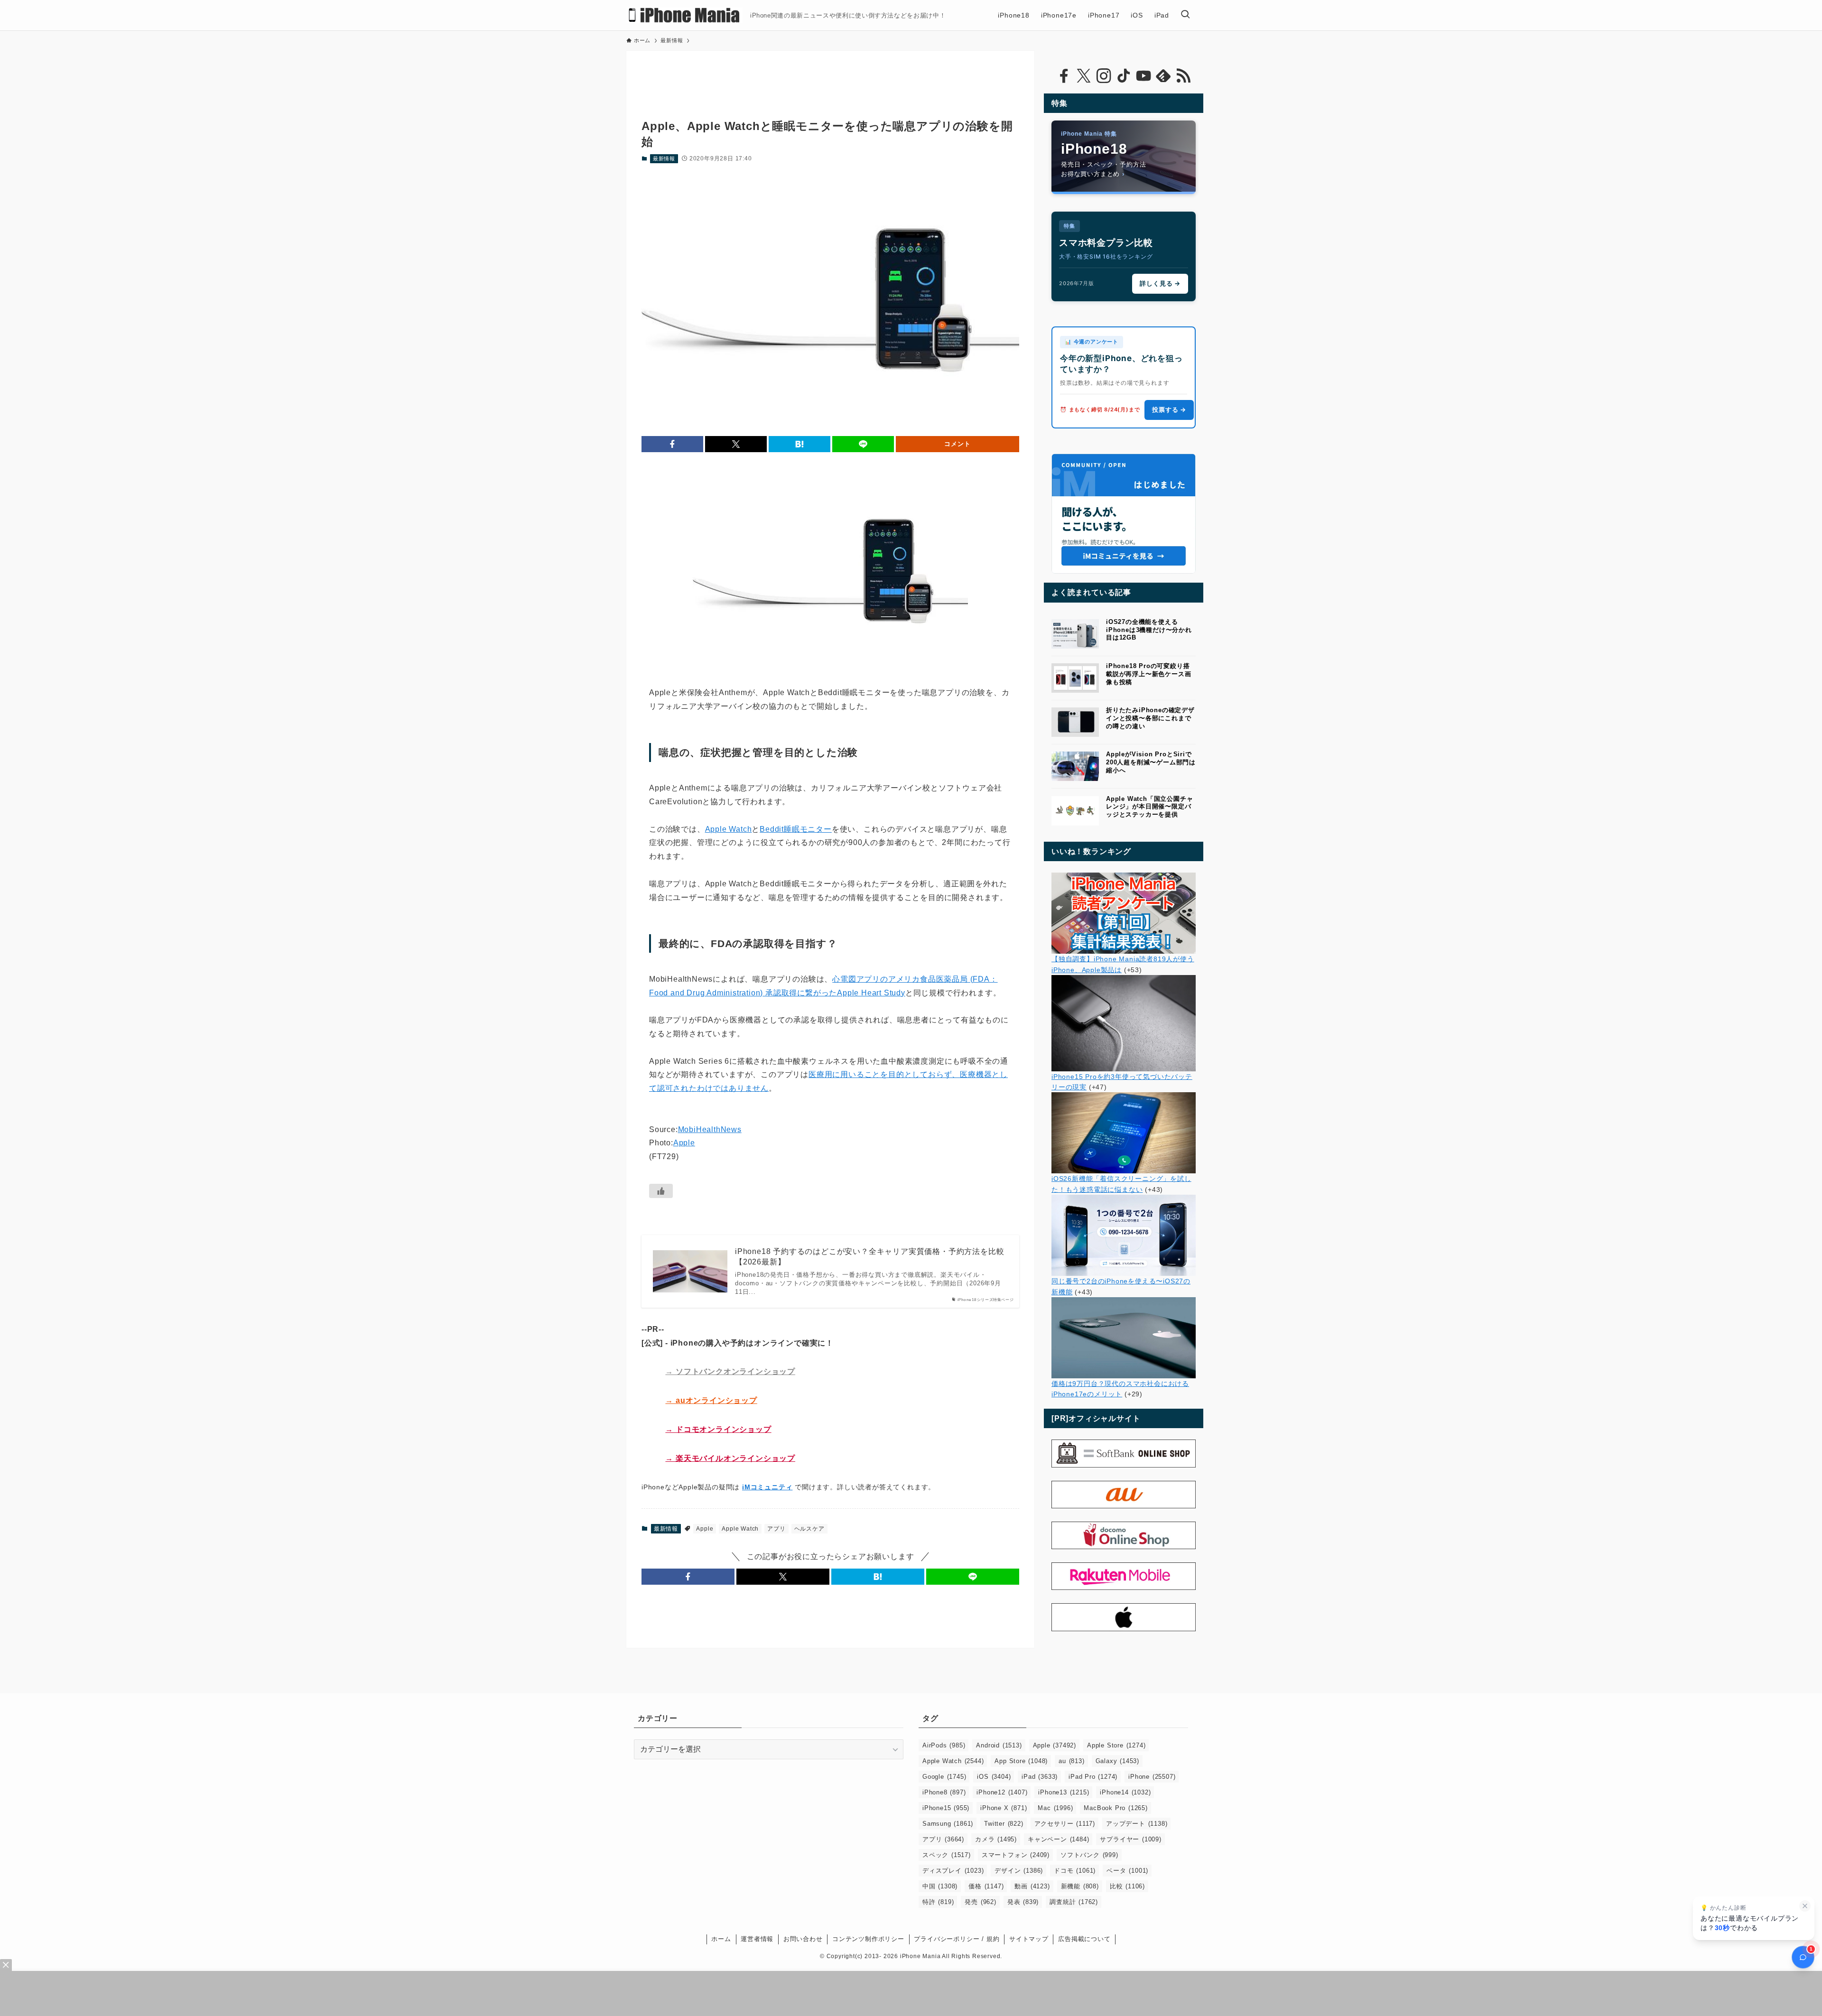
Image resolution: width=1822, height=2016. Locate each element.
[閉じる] (1805, 1906)
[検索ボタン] (1185, 15)
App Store (1021, 1761)
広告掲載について (1084, 1939)
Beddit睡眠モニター (796, 829)
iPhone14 (1125, 1792)
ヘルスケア (809, 1529)
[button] (672, 444)
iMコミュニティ (767, 1487)
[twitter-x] (1084, 76)
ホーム (721, 1939)
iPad (1040, 1777)
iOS (994, 1777)
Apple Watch (729, 829)
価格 (986, 1886)
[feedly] (1163, 76)
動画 (1032, 1886)
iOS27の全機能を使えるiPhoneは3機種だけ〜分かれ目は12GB (1149, 630)
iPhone (1152, 1777)
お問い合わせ (803, 1939)
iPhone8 (944, 1792)
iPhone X (1004, 1808)
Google (944, 1777)
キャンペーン (1058, 1839)
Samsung (948, 1824)
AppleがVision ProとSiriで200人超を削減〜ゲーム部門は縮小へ (1151, 762)
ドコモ (1075, 1871)
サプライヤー (1130, 1839)
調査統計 (1074, 1902)
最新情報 (664, 158)
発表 (1023, 1902)
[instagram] (1104, 76)
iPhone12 (1002, 1792)
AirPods (944, 1745)
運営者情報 (757, 1939)
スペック (947, 1855)
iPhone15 (946, 1808)
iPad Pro (1093, 1777)
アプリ (776, 1529)
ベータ (1127, 1871)
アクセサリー (1065, 1824)
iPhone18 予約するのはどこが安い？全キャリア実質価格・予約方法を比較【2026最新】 (869, 1257)
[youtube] (1143, 76)
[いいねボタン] (661, 1191)
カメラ (996, 1839)
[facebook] (1064, 76)
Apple (684, 1143)
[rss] (1183, 76)
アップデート (1137, 1824)
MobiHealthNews (710, 1129)
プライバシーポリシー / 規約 (957, 1939)
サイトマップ (1029, 1939)
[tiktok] (1124, 76)
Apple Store (1116, 1745)
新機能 (1080, 1886)
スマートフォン (1016, 1855)
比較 (1127, 1886)
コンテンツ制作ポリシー (868, 1939)
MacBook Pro (1116, 1808)
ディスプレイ (953, 1871)
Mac (1055, 1808)
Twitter (1004, 1824)
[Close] (6, 1965)
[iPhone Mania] (684, 15)
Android (999, 1745)
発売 (980, 1902)
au (1071, 1761)
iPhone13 (1064, 1792)
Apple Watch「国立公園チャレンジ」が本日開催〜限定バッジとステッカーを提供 (1149, 807)
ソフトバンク (1089, 1855)
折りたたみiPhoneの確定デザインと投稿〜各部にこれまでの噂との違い (1150, 718)
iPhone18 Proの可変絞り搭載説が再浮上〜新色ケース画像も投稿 (1148, 674)
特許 (938, 1902)
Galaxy (1117, 1761)
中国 (940, 1886)
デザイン (1019, 1871)
